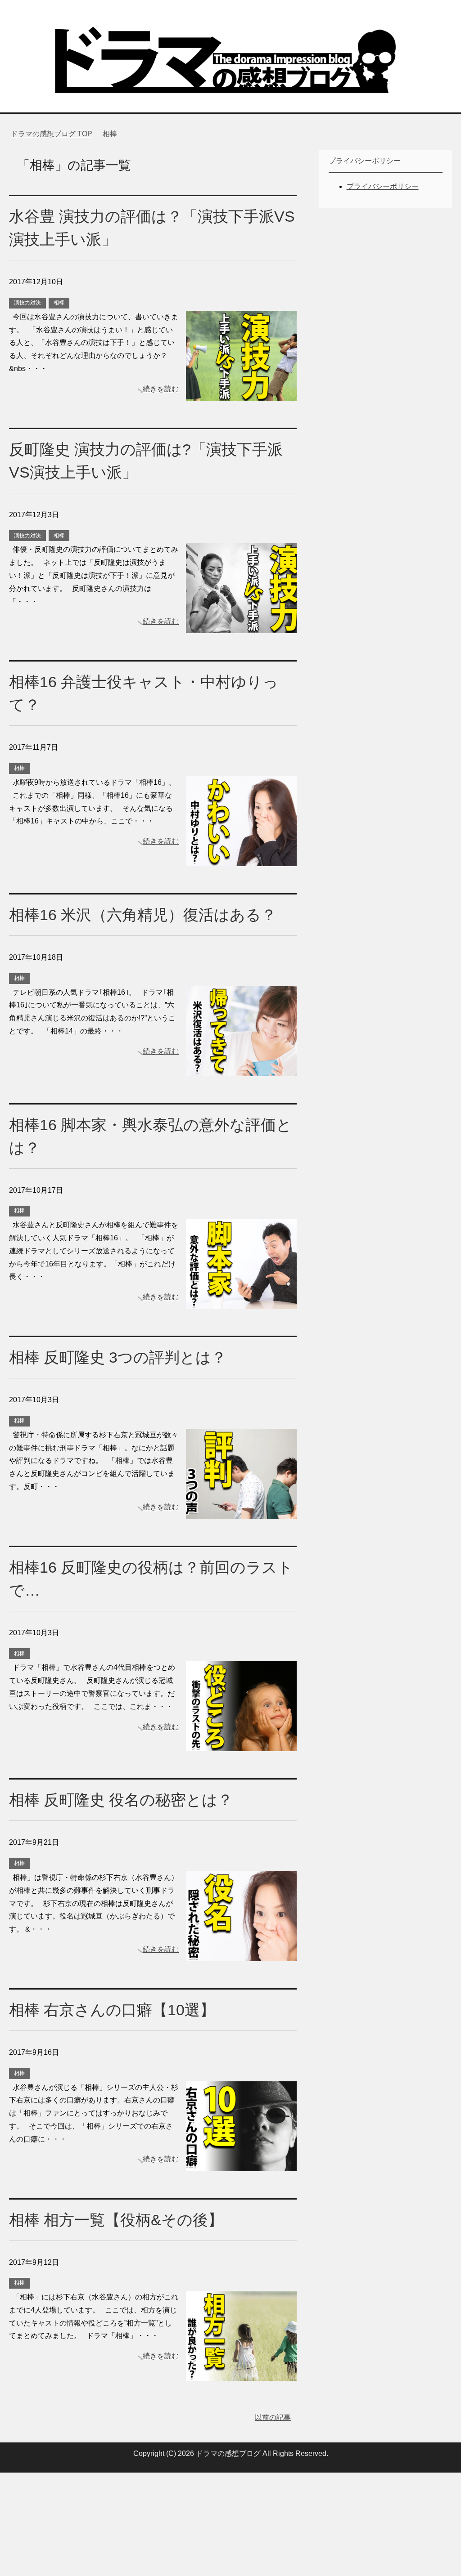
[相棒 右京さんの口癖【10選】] (241, 2164)
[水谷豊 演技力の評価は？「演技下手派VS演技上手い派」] (241, 394)
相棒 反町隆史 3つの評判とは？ (118, 1357)
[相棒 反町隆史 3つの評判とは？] (241, 1512)
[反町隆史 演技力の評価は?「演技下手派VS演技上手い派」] (241, 627)
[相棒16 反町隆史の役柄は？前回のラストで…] (241, 1745)
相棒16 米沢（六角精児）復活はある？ (143, 915)
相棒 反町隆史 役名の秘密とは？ (121, 1800)
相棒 (59, 303)
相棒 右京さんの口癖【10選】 (112, 2010)
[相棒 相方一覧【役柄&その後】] (241, 2374)
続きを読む (161, 389)
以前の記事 (273, 2417)
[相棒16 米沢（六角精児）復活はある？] (241, 1069)
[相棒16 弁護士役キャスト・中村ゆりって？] (241, 859)
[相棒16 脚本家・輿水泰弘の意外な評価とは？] (241, 1302)
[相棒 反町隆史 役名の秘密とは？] (241, 1954)
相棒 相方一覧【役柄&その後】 (116, 2220)
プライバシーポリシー (383, 186)
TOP (57, 134)
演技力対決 (27, 303)
